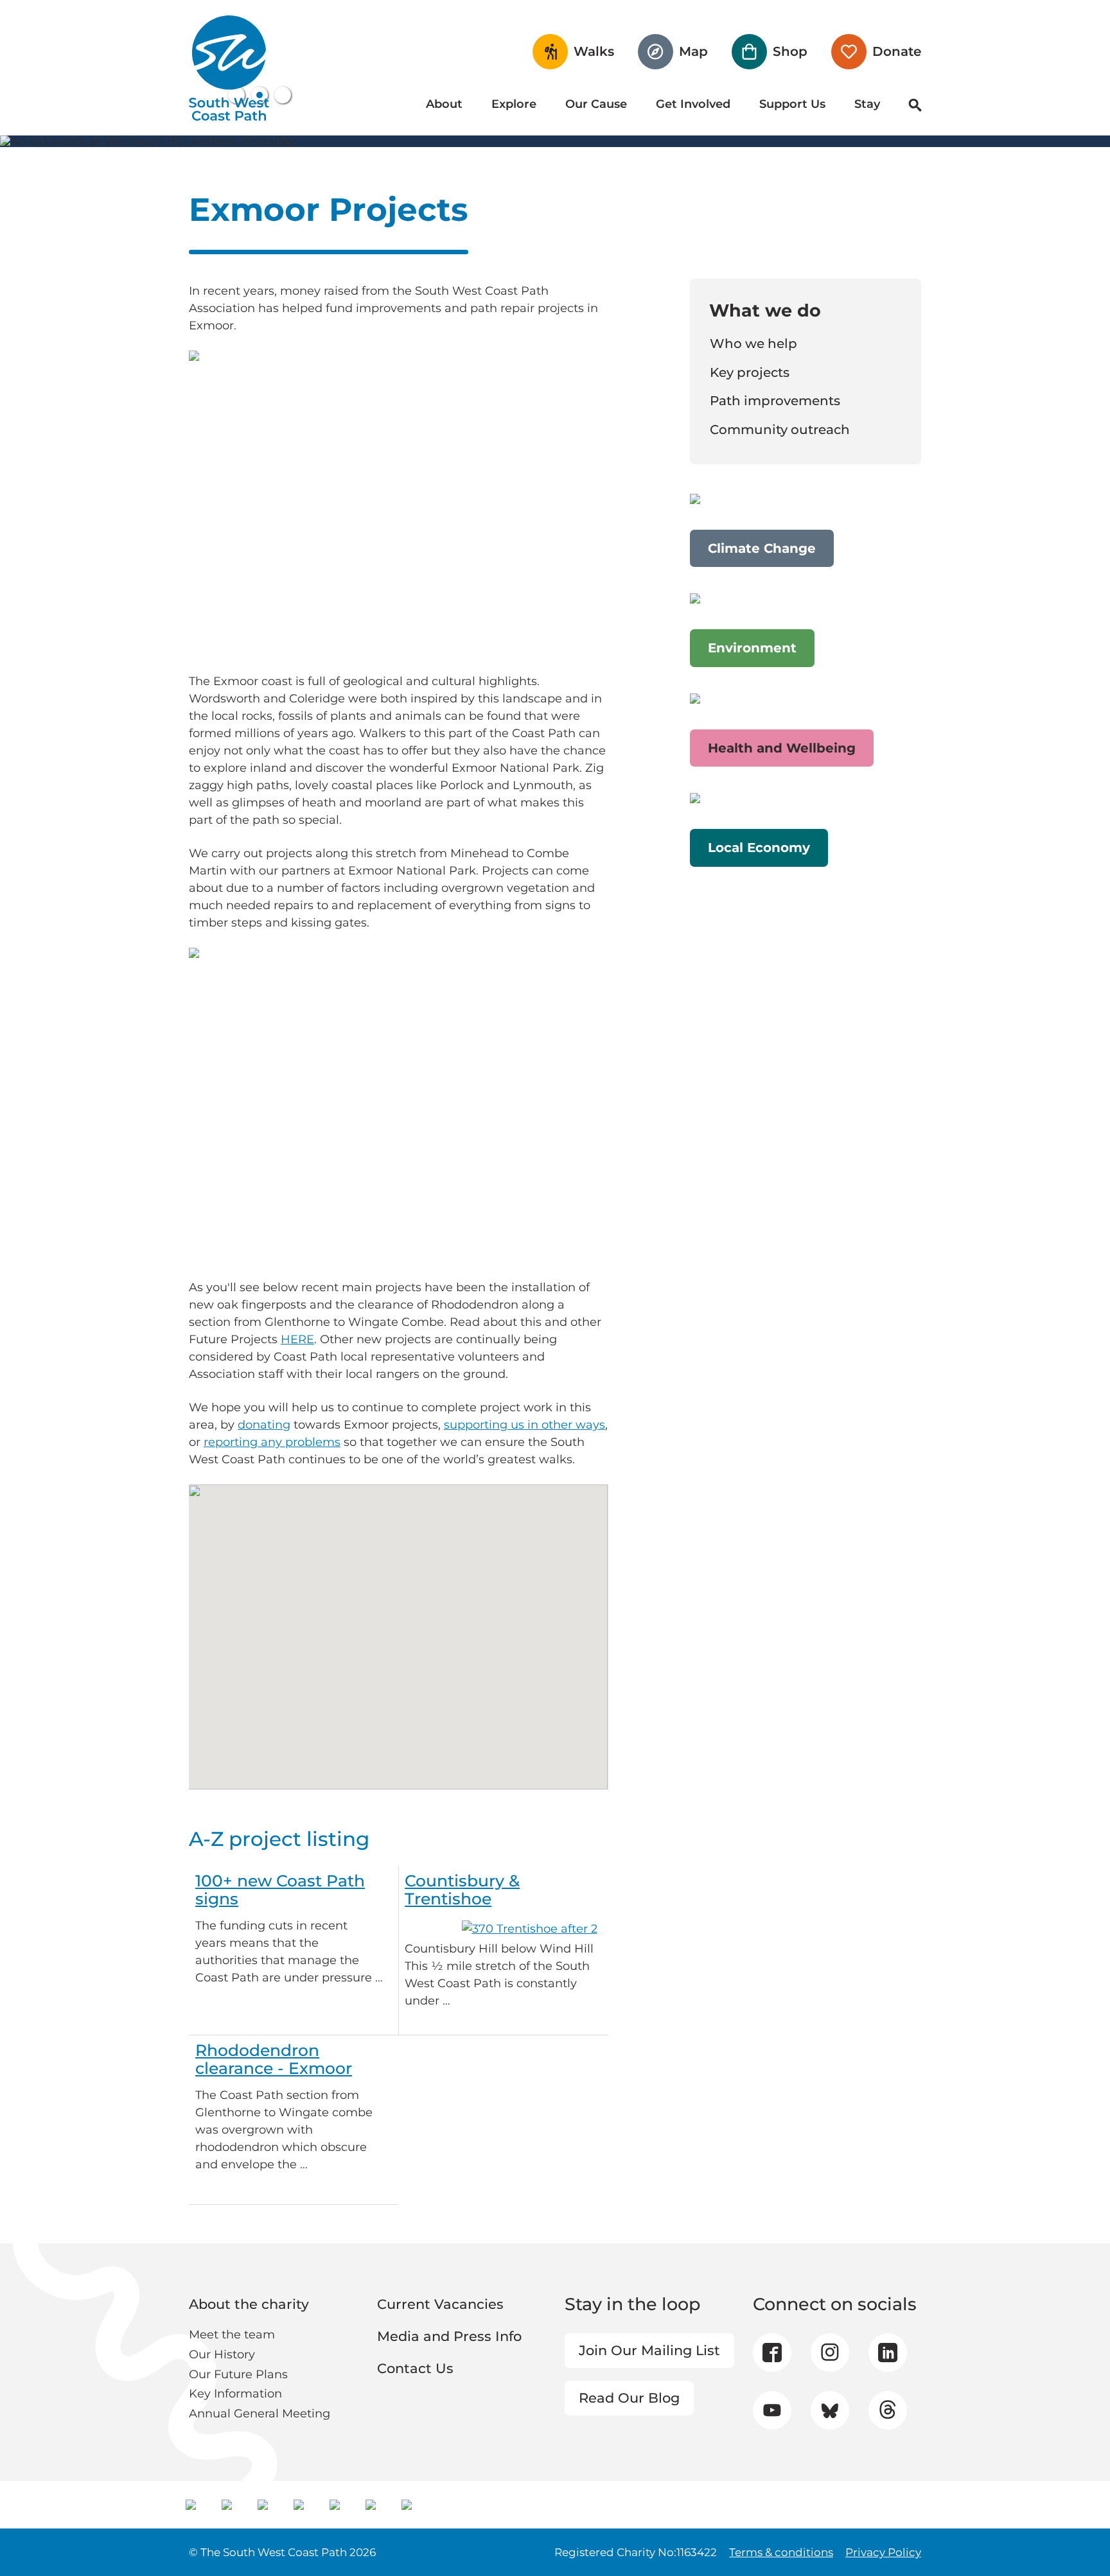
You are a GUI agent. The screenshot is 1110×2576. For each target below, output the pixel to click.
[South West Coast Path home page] (229, 68)
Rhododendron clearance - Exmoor (274, 2059)
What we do (765, 310)
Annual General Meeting (260, 2414)
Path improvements (775, 401)
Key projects (750, 372)
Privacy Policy (883, 2552)
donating (264, 1425)
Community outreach (780, 430)
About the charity (249, 2304)
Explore (514, 104)
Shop (790, 51)
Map (693, 51)
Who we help (753, 344)
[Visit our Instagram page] (830, 2353)
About (444, 104)
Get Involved (693, 104)
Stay (867, 104)
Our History (222, 2354)
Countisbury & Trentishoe (462, 1890)
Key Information (235, 2394)
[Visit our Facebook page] (772, 2353)
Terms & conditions (781, 2552)
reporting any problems (272, 1442)
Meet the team (232, 2335)
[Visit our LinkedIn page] (888, 2353)
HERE (297, 1339)
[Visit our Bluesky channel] (830, 2410)
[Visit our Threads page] (887, 2410)
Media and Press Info (449, 2336)
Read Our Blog (629, 2398)
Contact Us (415, 2368)
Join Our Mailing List (649, 2350)
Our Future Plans (238, 2374)
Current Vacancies (440, 2304)
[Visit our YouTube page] (772, 2410)
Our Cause (596, 104)
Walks (594, 51)
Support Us (792, 104)
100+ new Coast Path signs (280, 1890)
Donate (897, 51)
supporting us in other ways (524, 1425)
